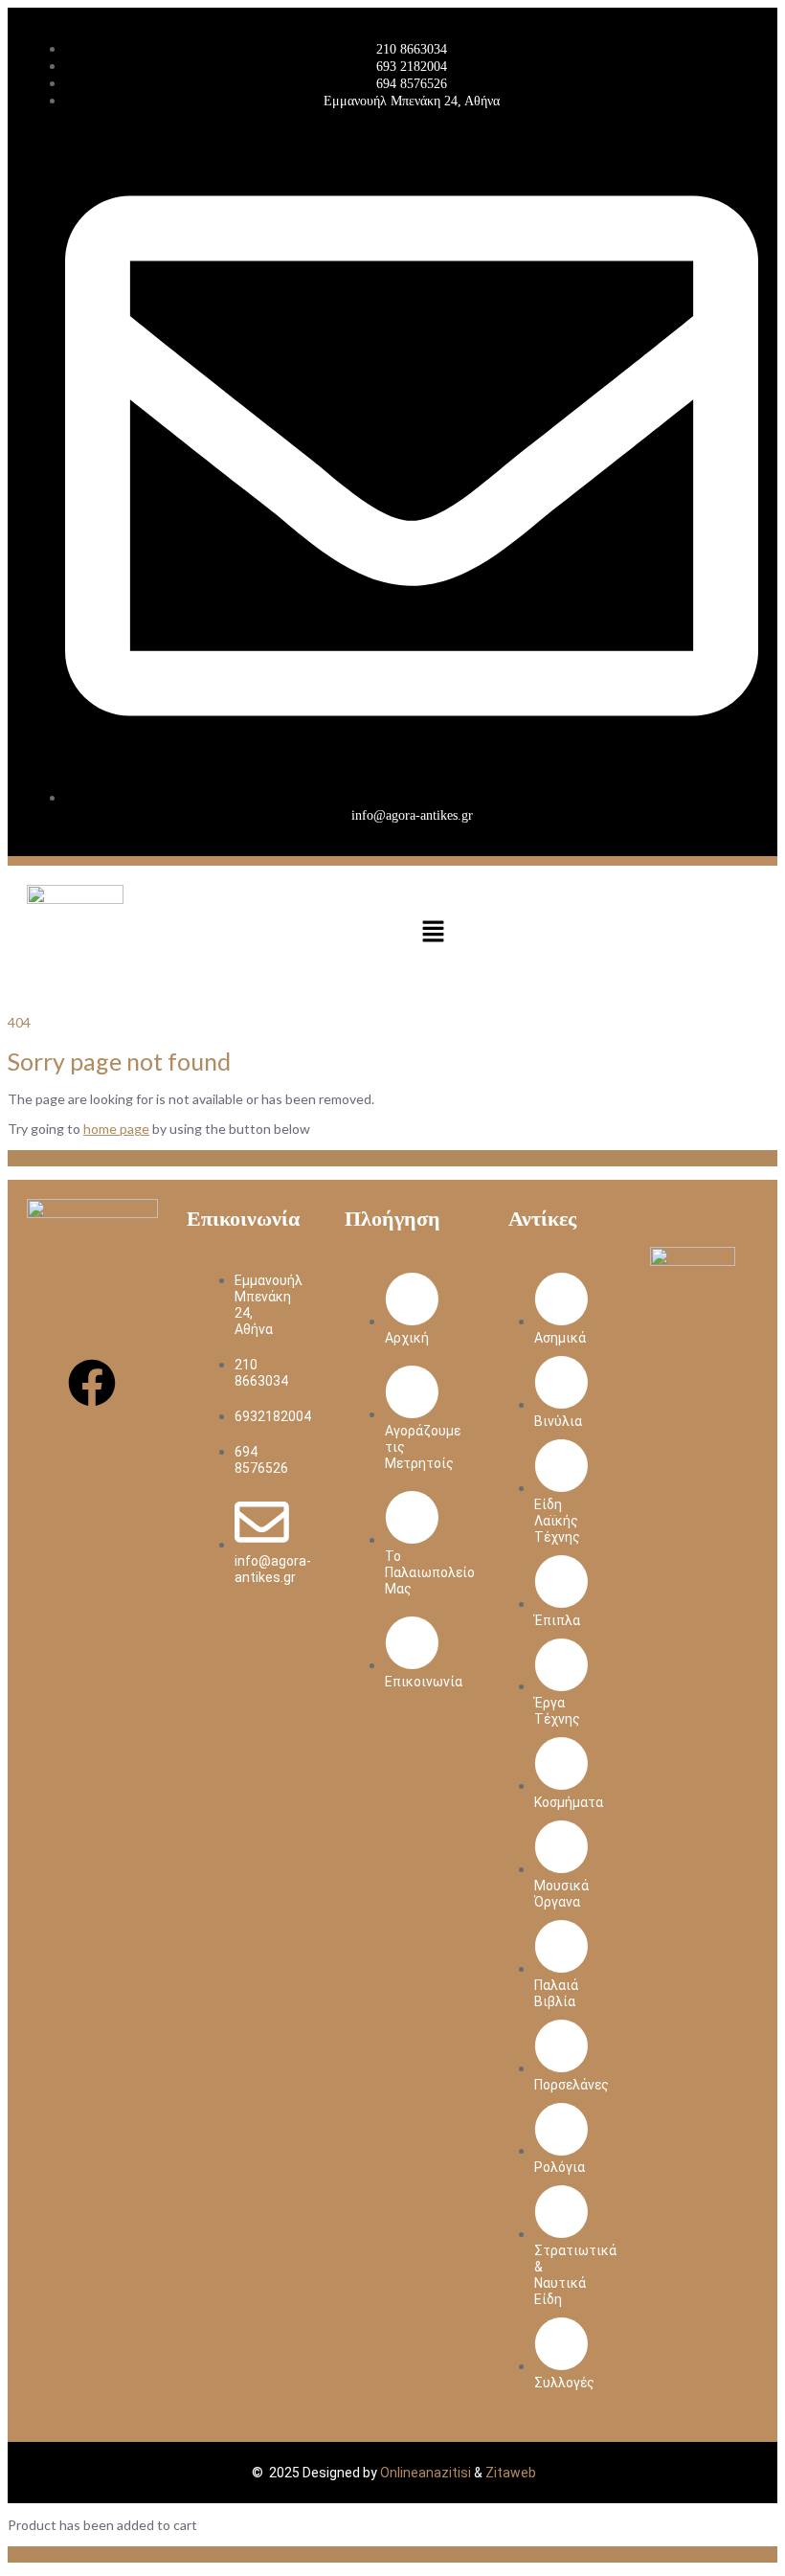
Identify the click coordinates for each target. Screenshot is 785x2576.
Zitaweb (511, 2473)
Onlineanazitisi (426, 2473)
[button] (433, 933)
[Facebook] (92, 1383)
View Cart (38, 2554)
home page (116, 1129)
